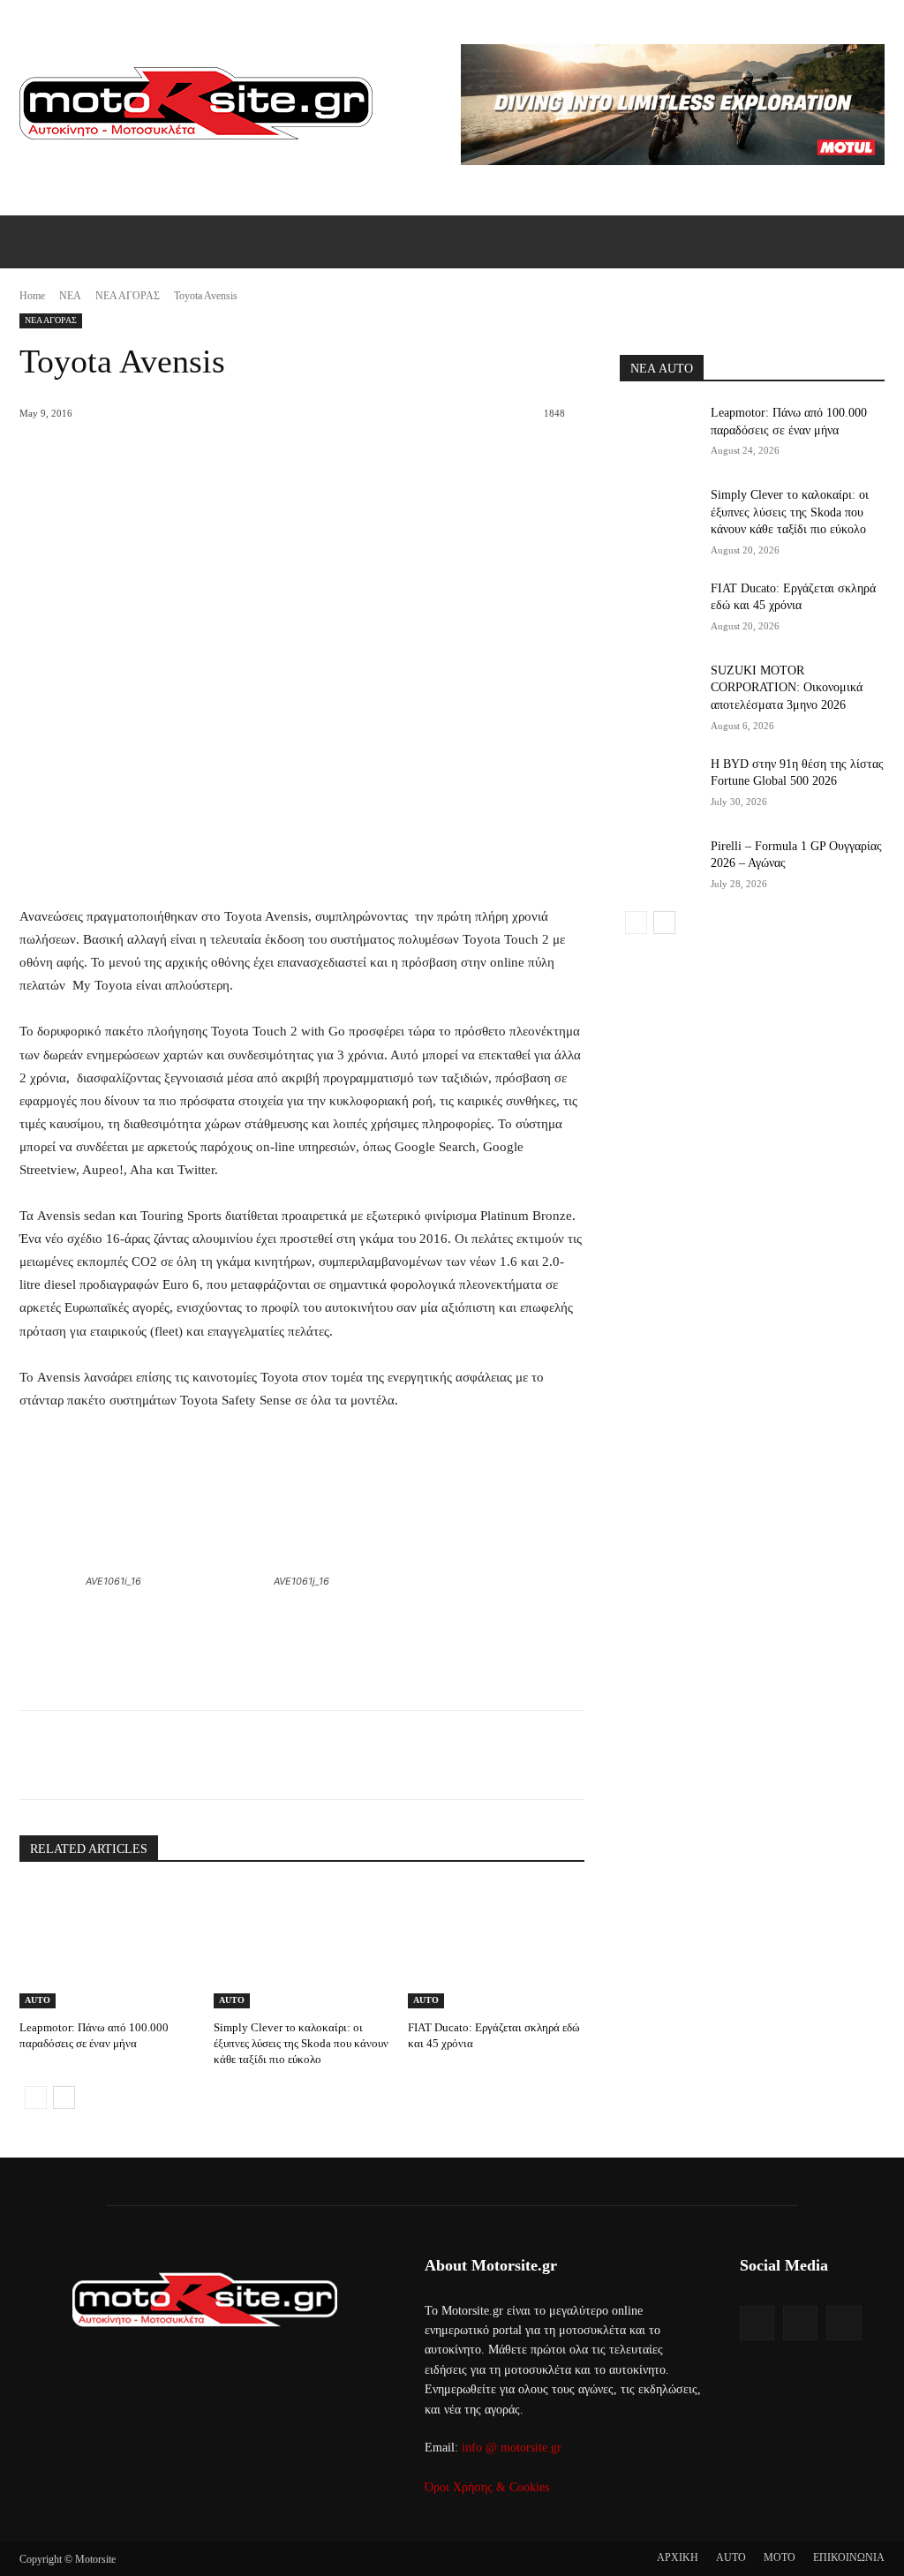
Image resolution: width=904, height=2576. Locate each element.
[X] (181, 1755)
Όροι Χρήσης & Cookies (487, 2487)
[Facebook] (140, 1755)
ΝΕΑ (70, 296)
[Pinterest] (222, 1755)
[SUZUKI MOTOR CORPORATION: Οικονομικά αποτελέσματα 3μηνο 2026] (659, 690)
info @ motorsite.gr (512, 2448)
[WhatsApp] (262, 1755)
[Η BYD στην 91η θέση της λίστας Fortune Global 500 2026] (659, 783)
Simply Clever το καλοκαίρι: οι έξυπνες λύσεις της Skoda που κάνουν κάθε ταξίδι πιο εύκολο (301, 2043)
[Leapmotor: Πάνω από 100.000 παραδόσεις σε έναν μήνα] (108, 1947)
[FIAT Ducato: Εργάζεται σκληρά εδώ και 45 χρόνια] (496, 1947)
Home (32, 296)
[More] (304, 1755)
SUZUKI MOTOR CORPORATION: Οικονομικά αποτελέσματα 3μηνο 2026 (787, 688)
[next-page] (64, 2098)
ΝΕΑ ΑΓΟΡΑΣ (128, 296)
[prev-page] (36, 2098)
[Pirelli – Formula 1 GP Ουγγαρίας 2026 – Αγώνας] (659, 866)
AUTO (38, 2000)
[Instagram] (800, 2323)
